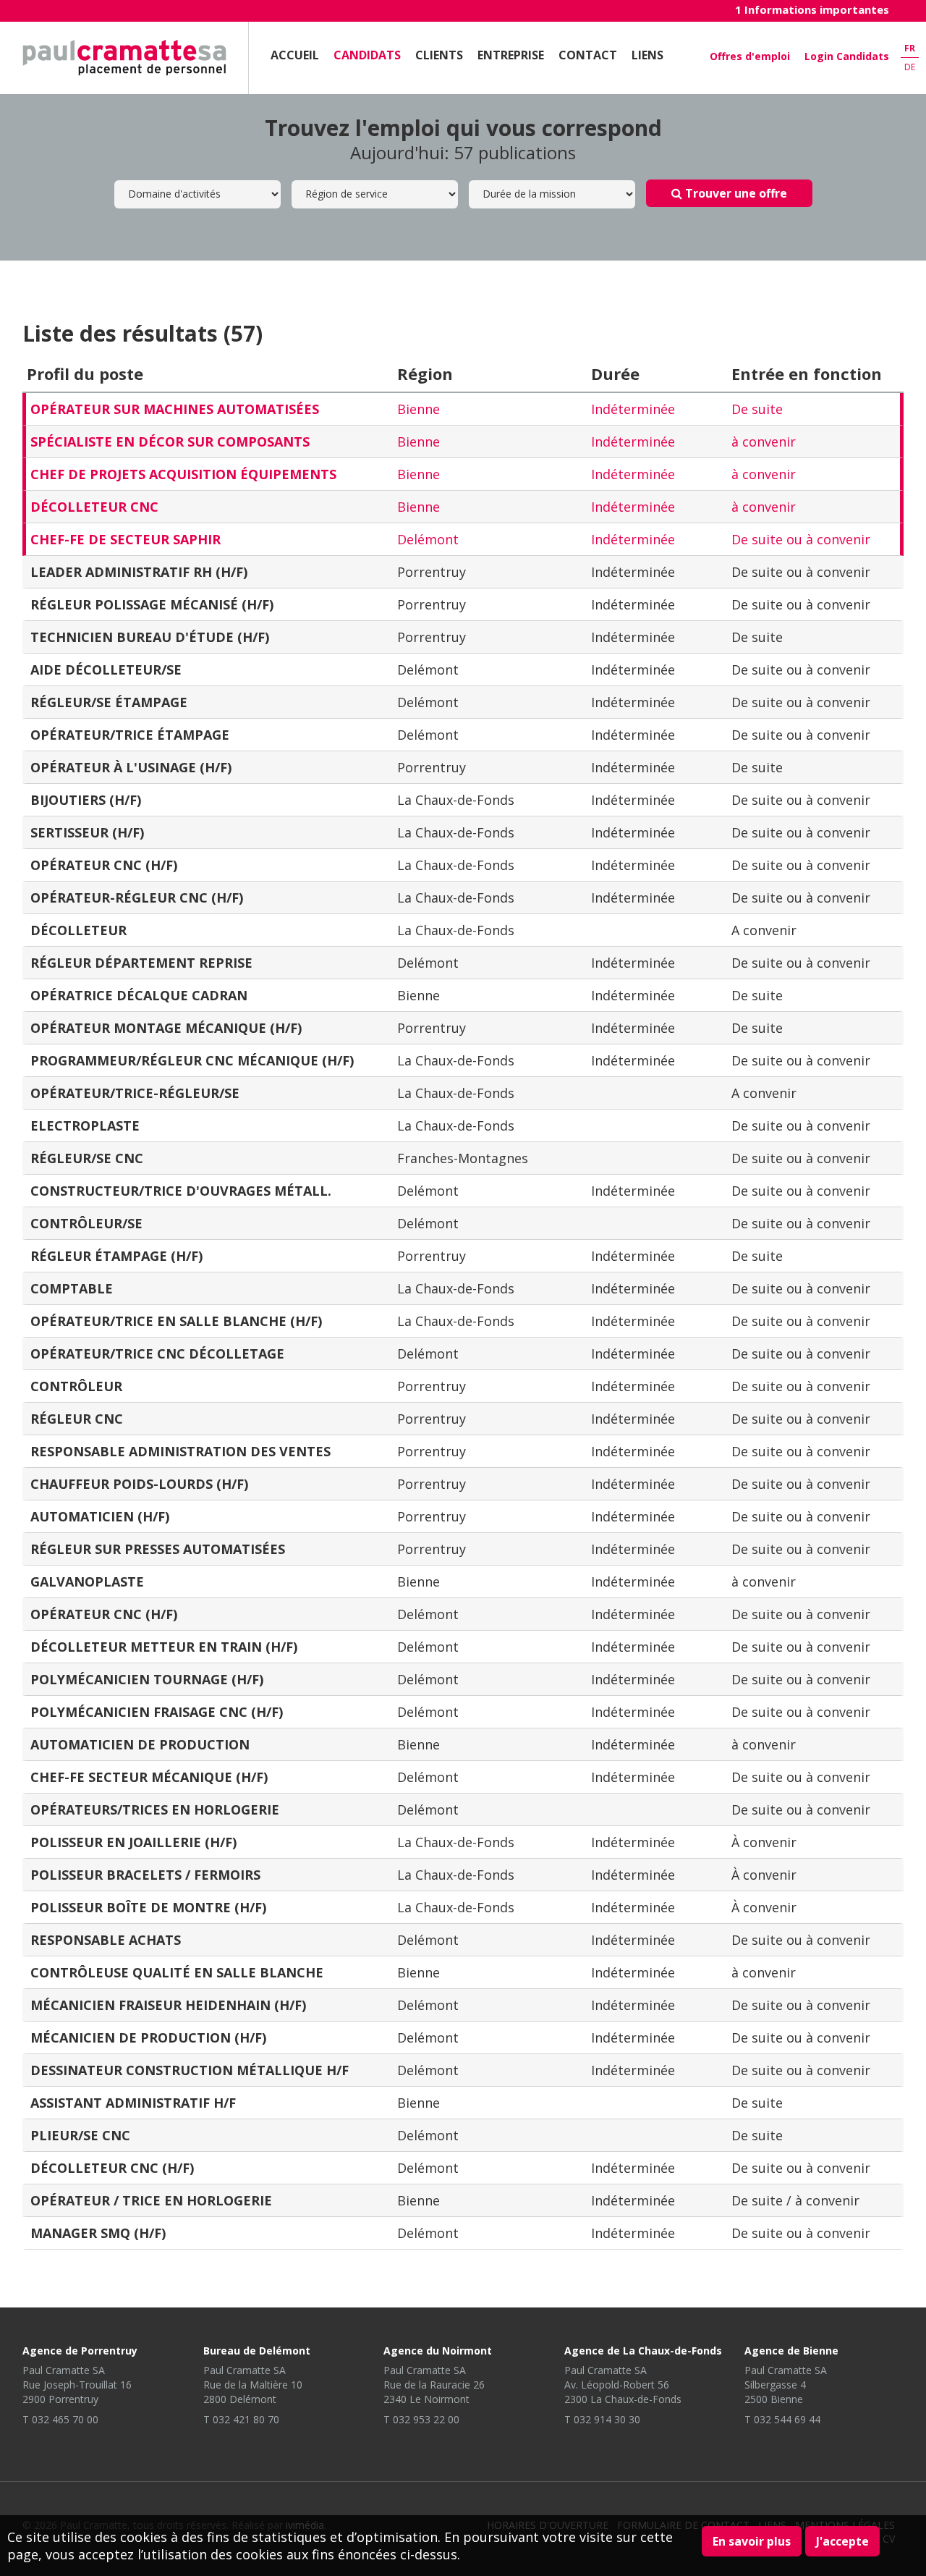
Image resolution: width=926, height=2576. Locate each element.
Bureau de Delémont (257, 2351)
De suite (757, 409)
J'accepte (842, 2541)
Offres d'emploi (750, 56)
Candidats (367, 55)
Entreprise (511, 55)
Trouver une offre (735, 193)
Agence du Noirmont (438, 2351)
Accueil (295, 55)
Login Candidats (847, 56)
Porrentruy (432, 572)
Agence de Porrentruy (80, 2351)
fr (910, 48)
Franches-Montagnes (463, 1158)
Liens (647, 55)
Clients (439, 55)
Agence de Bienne (791, 2351)
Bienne (419, 409)
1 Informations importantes (812, 9)
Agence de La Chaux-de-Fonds (643, 2351)
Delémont (428, 539)
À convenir (764, 1842)
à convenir (764, 442)
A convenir (764, 930)
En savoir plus (752, 2541)
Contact (588, 55)
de (910, 67)
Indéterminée (633, 409)
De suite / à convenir (795, 2200)
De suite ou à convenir (801, 539)
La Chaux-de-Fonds (456, 800)
